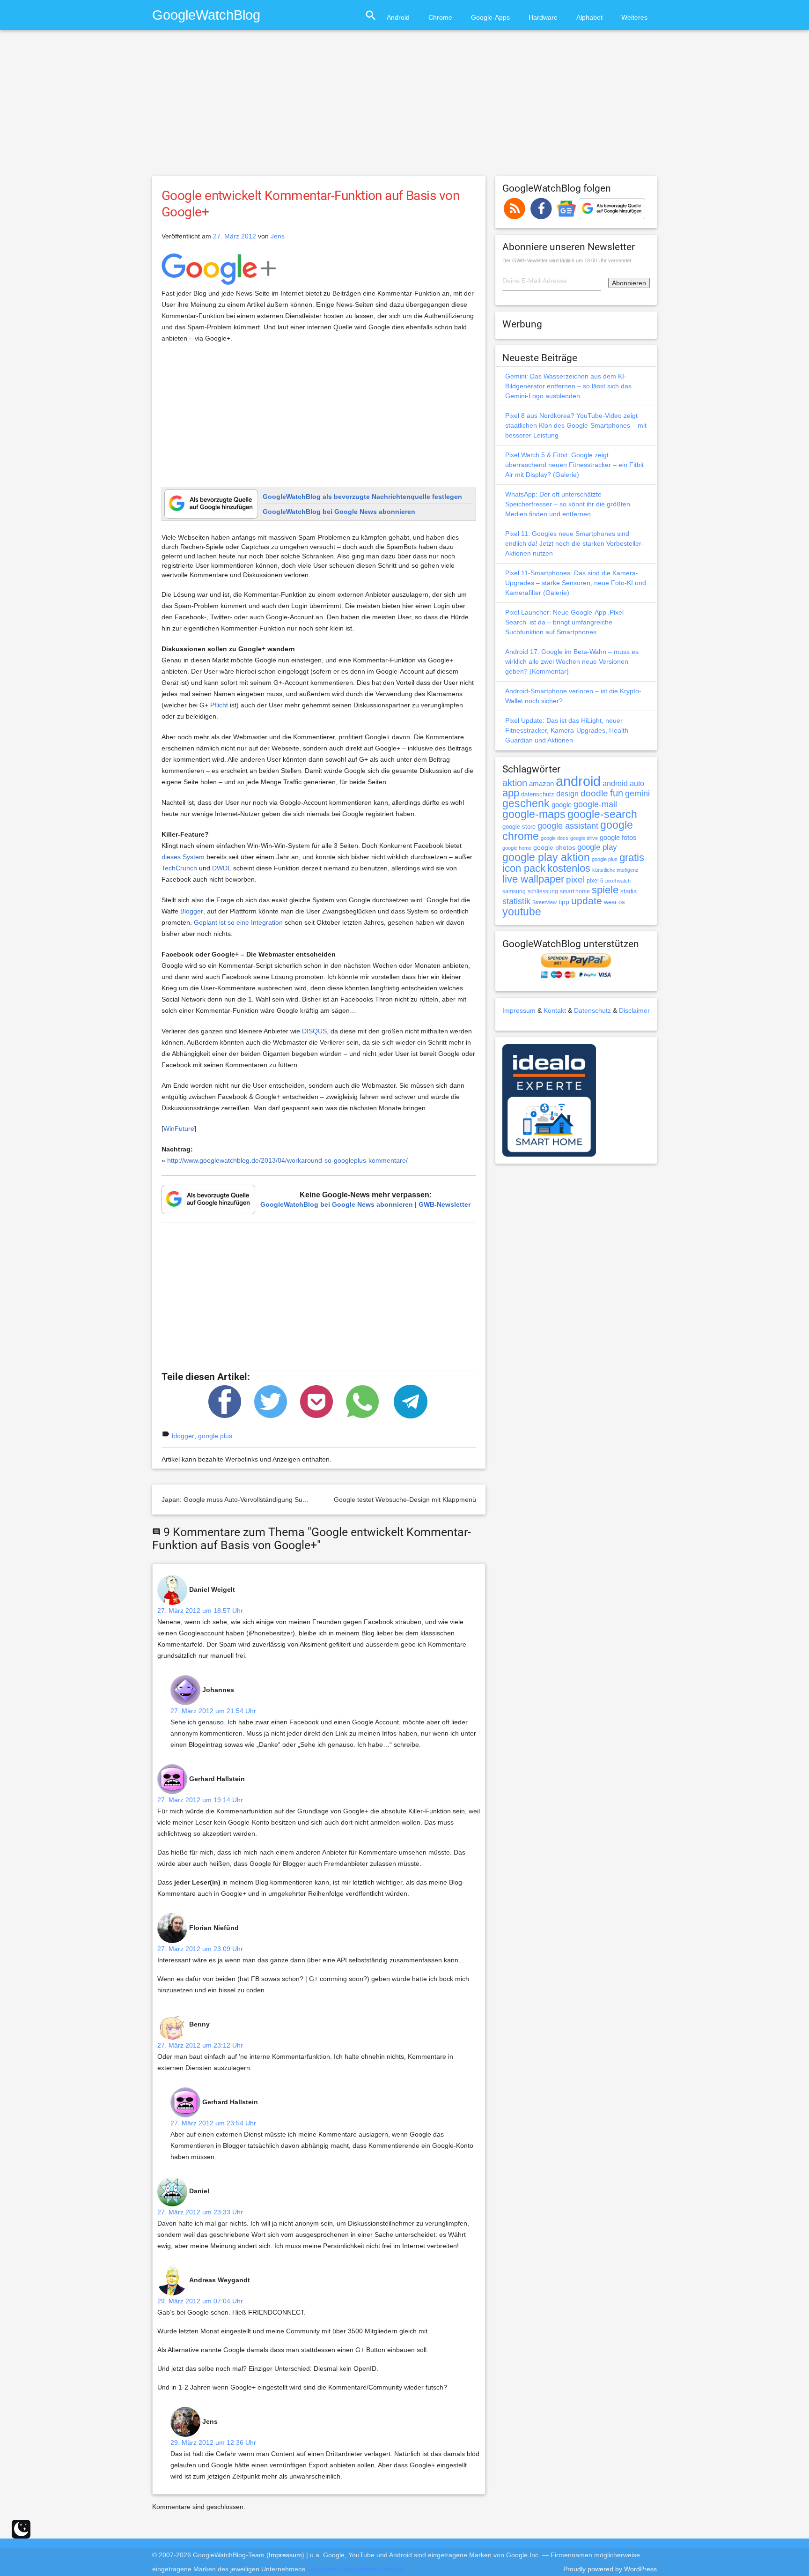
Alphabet (589, 17)
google (562, 805)
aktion (515, 783)
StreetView (544, 902)
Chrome (440, 17)
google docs (555, 838)
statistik (516, 901)
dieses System (183, 857)
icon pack (524, 868)
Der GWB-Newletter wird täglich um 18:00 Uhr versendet (567, 260)
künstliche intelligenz (615, 870)
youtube (522, 912)
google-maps (534, 814)
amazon (541, 784)
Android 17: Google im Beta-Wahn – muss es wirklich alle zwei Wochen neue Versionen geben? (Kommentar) (572, 661)
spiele (605, 890)
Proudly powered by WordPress (610, 2569)
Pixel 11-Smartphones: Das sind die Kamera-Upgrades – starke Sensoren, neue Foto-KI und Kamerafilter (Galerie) (576, 583)
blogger (183, 1436)
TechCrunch (179, 868)
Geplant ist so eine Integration (238, 922)
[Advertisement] (404, 107)
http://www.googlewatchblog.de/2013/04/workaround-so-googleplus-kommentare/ (287, 1160)
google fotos (618, 837)
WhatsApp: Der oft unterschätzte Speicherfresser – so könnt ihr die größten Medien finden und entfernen (568, 504)
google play (597, 847)
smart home (575, 891)
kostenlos (569, 868)
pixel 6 (595, 881)
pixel (575, 879)
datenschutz (538, 794)
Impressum (519, 1010)
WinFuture (179, 1128)
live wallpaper (533, 879)
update (587, 901)
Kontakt (555, 1010)
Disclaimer (634, 1010)
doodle (594, 793)
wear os (614, 902)
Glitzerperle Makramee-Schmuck (356, 2569)
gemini (637, 794)
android (578, 781)
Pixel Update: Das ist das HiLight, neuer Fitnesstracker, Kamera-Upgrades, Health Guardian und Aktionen (567, 730)
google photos (554, 847)
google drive (584, 838)
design (567, 794)
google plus (215, 1436)
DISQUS (314, 1031)
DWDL (222, 868)
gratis (632, 857)
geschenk (526, 804)
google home (517, 848)
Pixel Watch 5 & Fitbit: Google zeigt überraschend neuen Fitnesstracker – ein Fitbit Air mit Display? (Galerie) (574, 465)
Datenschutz (592, 1010)
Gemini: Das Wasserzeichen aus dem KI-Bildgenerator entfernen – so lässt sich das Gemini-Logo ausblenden (568, 386)
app (511, 793)
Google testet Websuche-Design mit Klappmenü (405, 1500)
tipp (564, 902)
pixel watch (618, 881)
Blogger (192, 911)
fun (617, 793)
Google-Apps (490, 17)
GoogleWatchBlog (206, 15)
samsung (514, 891)
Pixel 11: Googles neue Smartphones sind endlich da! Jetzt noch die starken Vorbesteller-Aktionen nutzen (574, 543)
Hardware (543, 17)
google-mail (595, 804)
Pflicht (219, 705)
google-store (519, 827)
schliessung (543, 891)
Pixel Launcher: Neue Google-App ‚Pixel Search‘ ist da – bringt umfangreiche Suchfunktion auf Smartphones (564, 622)
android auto (623, 783)
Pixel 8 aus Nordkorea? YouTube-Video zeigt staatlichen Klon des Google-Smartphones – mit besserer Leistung (576, 425)
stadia (629, 891)
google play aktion (546, 857)
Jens (278, 236)
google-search (602, 814)
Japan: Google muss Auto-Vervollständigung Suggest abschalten (257, 1500)
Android (398, 17)
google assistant (568, 826)
